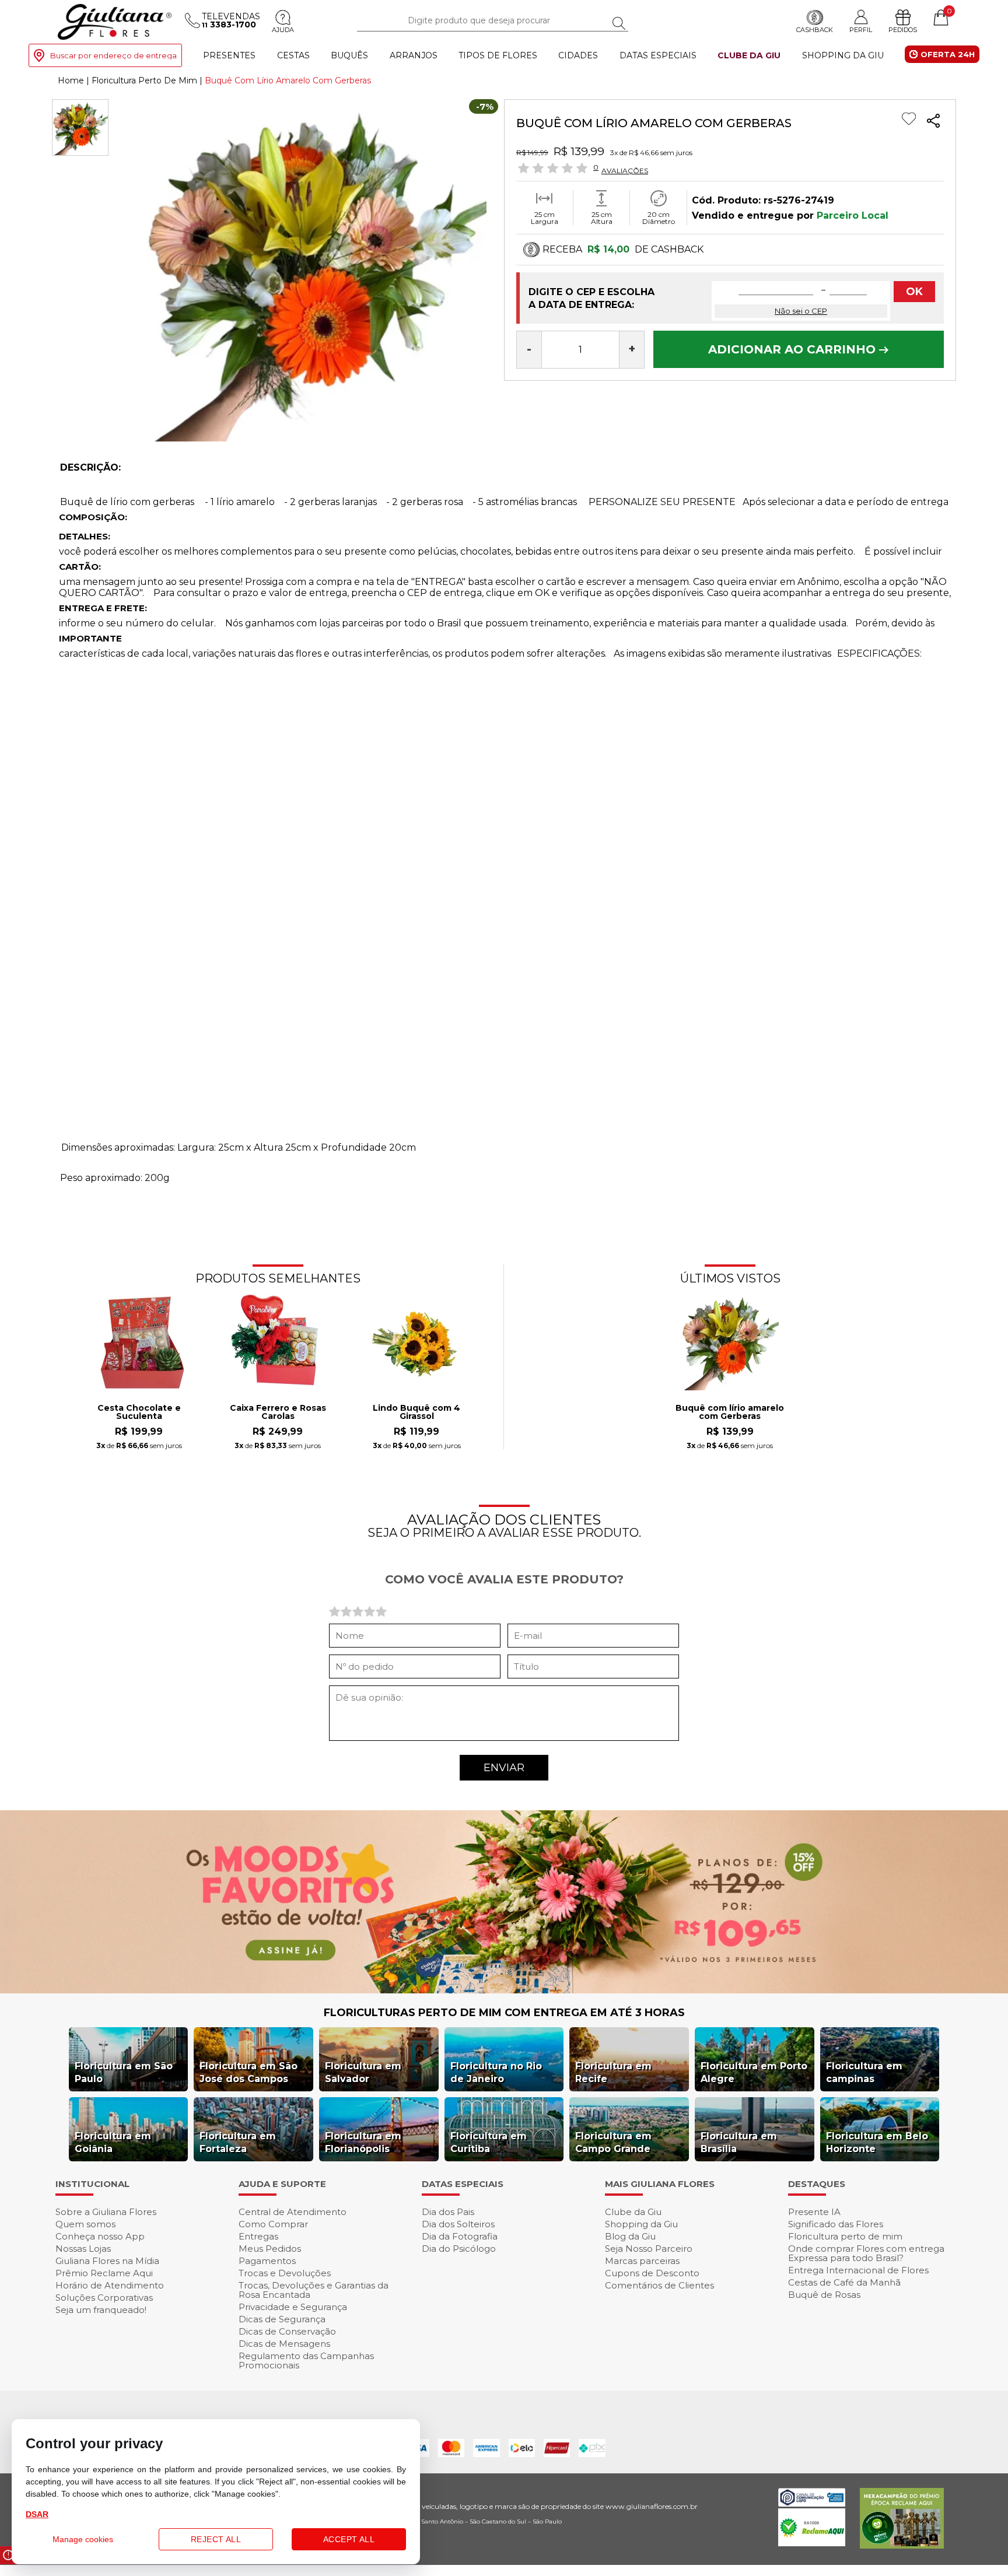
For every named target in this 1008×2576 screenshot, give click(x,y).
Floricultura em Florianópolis (363, 2142)
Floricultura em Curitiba (489, 2142)
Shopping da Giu (843, 55)
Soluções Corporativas (104, 2298)
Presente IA (814, 2212)
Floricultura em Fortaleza (238, 2142)
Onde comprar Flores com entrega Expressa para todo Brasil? (866, 2253)
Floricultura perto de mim (845, 2236)
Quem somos (85, 2224)
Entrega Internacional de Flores (858, 2270)
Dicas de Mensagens (284, 2344)
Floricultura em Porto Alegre (754, 2072)
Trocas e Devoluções (285, 2273)
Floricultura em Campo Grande (613, 2142)
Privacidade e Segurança (293, 2307)
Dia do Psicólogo (459, 2249)
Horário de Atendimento (110, 2285)
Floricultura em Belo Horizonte (877, 2142)
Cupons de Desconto (652, 2273)
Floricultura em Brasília (739, 2142)
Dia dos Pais (448, 2212)
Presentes (229, 55)
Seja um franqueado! (101, 2310)
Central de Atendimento (293, 2212)
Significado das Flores (836, 2224)
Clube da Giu (749, 55)
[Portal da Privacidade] (812, 2503)
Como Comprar (273, 2224)
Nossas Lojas (83, 2249)
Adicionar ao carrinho (794, 349)
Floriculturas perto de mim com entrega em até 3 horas (504, 2013)
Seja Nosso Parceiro (649, 2249)
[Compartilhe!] (933, 122)
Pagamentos (267, 2261)
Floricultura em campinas (864, 2072)
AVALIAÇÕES (625, 170)
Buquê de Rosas (824, 2295)
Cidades (578, 55)
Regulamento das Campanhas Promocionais (306, 2361)
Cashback (815, 30)
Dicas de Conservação (287, 2331)
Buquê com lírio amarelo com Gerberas (730, 1413)
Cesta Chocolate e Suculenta (139, 1413)
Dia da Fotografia (460, 2236)
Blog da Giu (630, 2236)
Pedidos (903, 30)
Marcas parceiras (642, 2261)
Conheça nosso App (100, 2236)
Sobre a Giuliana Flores (106, 2212)
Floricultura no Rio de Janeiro (496, 2072)
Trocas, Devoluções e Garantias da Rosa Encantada (314, 2290)
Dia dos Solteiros (458, 2224)
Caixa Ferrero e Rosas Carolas (278, 1413)
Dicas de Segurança (282, 2319)
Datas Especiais (658, 55)
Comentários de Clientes (659, 2285)
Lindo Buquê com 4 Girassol (416, 1413)
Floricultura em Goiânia (113, 2142)
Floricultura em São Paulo (124, 2072)
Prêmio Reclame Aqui (104, 2273)
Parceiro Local (853, 215)
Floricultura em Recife (613, 2072)
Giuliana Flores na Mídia (107, 2261)
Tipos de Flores (498, 55)
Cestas (293, 55)
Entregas (258, 2236)
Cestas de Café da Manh (844, 2282)
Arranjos (414, 55)
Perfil (861, 29)
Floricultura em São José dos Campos (249, 2072)
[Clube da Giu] (504, 1990)
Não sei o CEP (801, 311)
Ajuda (283, 30)
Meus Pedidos (270, 2249)
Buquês (349, 55)
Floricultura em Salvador (363, 2072)
